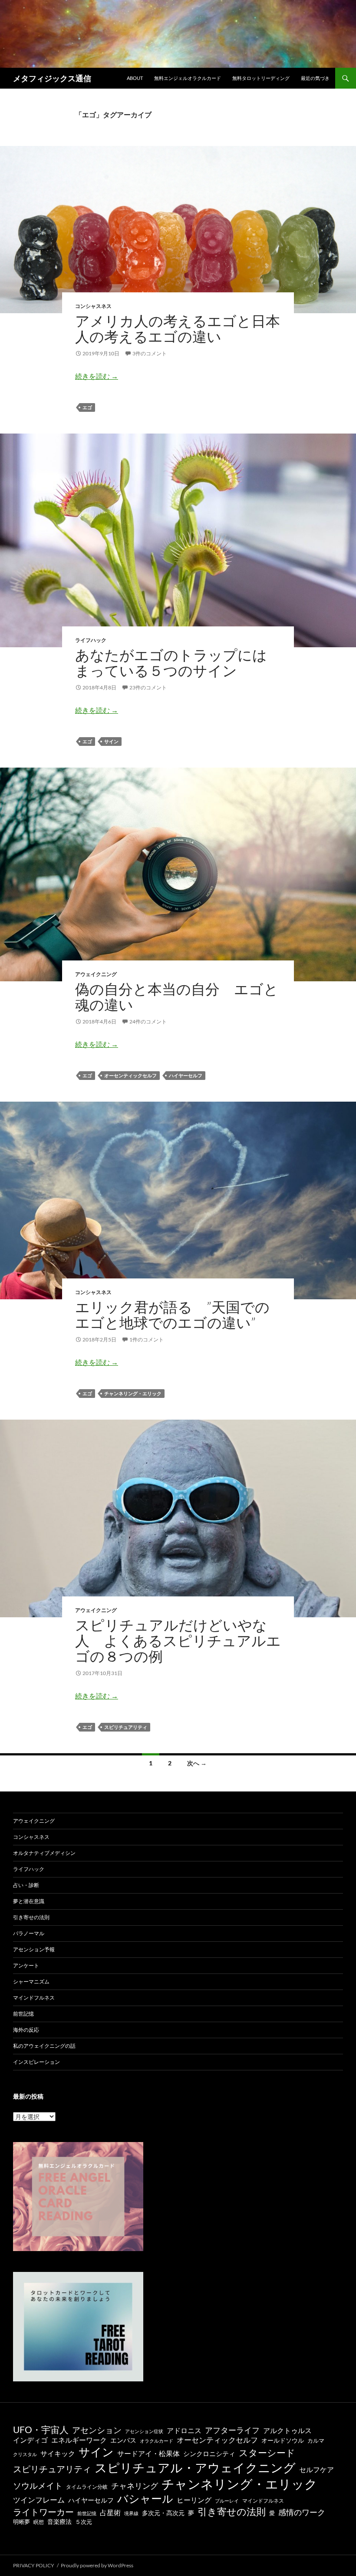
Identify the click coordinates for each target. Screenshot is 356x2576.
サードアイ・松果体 (148, 2453)
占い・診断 (26, 1885)
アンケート (26, 1965)
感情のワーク (302, 2512)
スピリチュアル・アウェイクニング (195, 2467)
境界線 (131, 2513)
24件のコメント (148, 1021)
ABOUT (135, 78)
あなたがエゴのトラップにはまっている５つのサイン (171, 663)
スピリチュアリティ (126, 1727)
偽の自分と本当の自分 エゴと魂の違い (177, 997)
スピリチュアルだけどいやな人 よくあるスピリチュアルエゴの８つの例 (178, 1641)
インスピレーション (36, 2062)
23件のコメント (148, 687)
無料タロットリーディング (261, 78)
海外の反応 (26, 2030)
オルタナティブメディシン (44, 1853)
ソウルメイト (38, 2485)
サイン (111, 741)
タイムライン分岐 (87, 2487)
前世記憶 (23, 2014)
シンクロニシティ (209, 2454)
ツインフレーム (39, 2500)
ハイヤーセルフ (186, 1075)
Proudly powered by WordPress (97, 2565)
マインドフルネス (34, 1998)
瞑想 (39, 2522)
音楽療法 (59, 2521)
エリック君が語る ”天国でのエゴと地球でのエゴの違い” (172, 1315)
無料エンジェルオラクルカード (188, 78)
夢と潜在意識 (29, 1901)
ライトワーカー (43, 2512)
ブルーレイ (227, 2501)
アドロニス (184, 2430)
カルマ (316, 2441)
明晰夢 (21, 2522)
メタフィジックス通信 (52, 78)
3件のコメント (150, 353)
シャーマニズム (31, 1982)
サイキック (58, 2453)
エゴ (87, 407)
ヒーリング (194, 2500)
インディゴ (30, 2440)
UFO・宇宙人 (41, 2429)
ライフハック (91, 640)
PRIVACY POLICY (34, 2565)
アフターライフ (232, 2430)
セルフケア (316, 2469)
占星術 (110, 2513)
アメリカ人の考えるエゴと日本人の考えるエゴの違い (178, 329)
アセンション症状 (144, 2431)
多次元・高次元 (163, 2513)
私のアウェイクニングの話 (44, 2046)
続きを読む (97, 376)
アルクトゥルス (287, 2430)
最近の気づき (315, 78)
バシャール (145, 2498)
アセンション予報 (34, 1949)
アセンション (97, 2430)
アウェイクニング (96, 974)
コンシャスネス (93, 306)
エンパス (123, 2440)
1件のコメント (147, 1339)
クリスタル (25, 2454)
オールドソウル (283, 2440)
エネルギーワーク (79, 2440)
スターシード (267, 2452)
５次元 (84, 2522)
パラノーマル (29, 1933)
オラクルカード (157, 2441)
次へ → (197, 1763)
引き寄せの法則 (31, 1917)
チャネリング (135, 2486)
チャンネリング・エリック (133, 1393)
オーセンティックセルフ (130, 1075)
